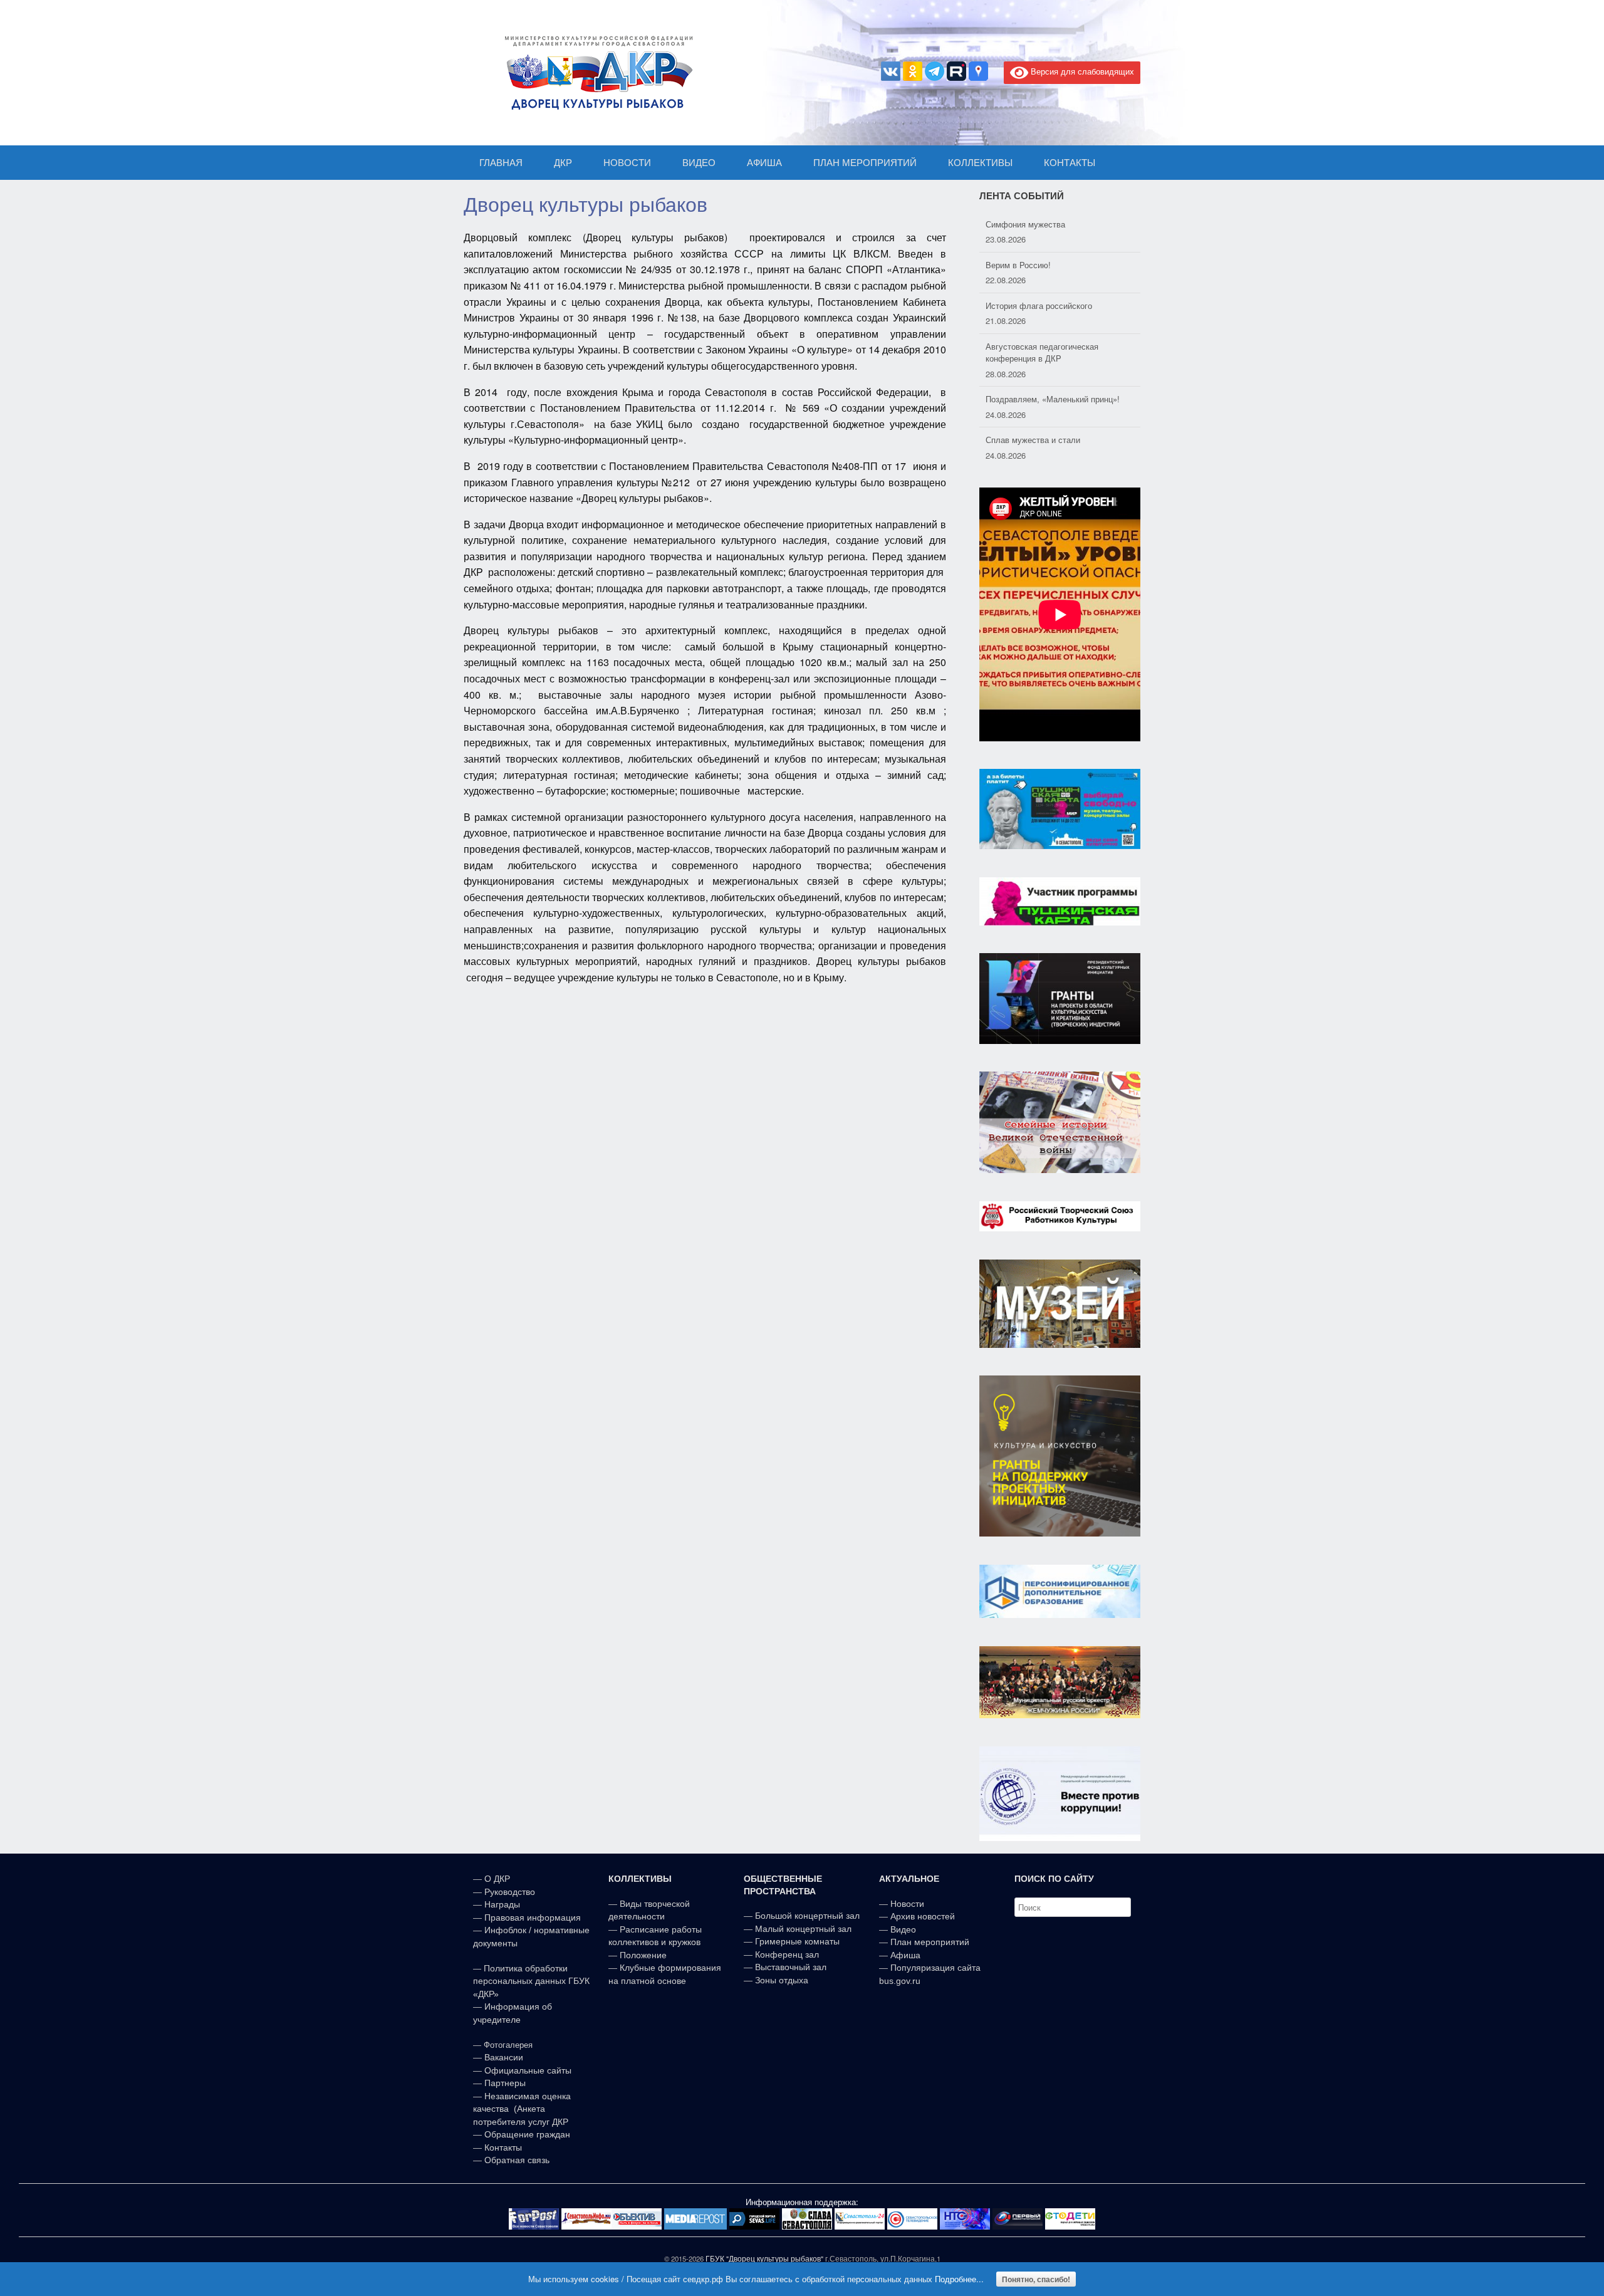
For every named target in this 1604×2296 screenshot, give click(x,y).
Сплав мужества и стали (1033, 399)
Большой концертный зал (807, 1916)
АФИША (764, 163)
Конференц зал (787, 1954)
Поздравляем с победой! (1034, 440)
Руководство (510, 1892)
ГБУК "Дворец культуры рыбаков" (764, 2258)
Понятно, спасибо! (1036, 2279)
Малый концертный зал (803, 1929)
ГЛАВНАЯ (501, 163)
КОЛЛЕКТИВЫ (980, 163)
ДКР (563, 163)
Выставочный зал (791, 1967)
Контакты (502, 2147)
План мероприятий (930, 1942)
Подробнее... (959, 2279)
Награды (502, 1904)
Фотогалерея (508, 2045)
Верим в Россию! (1018, 224)
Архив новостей (923, 1916)
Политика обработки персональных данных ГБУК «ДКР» (531, 1981)
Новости (907, 1904)
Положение (643, 1955)
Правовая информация (533, 1918)
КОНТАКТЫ (1070, 163)
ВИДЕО (699, 163)
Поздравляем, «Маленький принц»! (1053, 358)
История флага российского (1039, 265)
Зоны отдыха (782, 1980)
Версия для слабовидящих (1081, 71)
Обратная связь (516, 2160)
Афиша (905, 1955)
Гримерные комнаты (797, 1941)
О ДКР (497, 1879)
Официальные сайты (528, 2070)
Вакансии (504, 2057)
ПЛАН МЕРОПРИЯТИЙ (865, 163)
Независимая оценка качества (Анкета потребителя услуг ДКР (522, 2109)
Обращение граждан (527, 2134)
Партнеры (505, 2083)
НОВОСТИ (627, 163)
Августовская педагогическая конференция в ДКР (1042, 312)
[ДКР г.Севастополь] (595, 73)
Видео (903, 1929)
